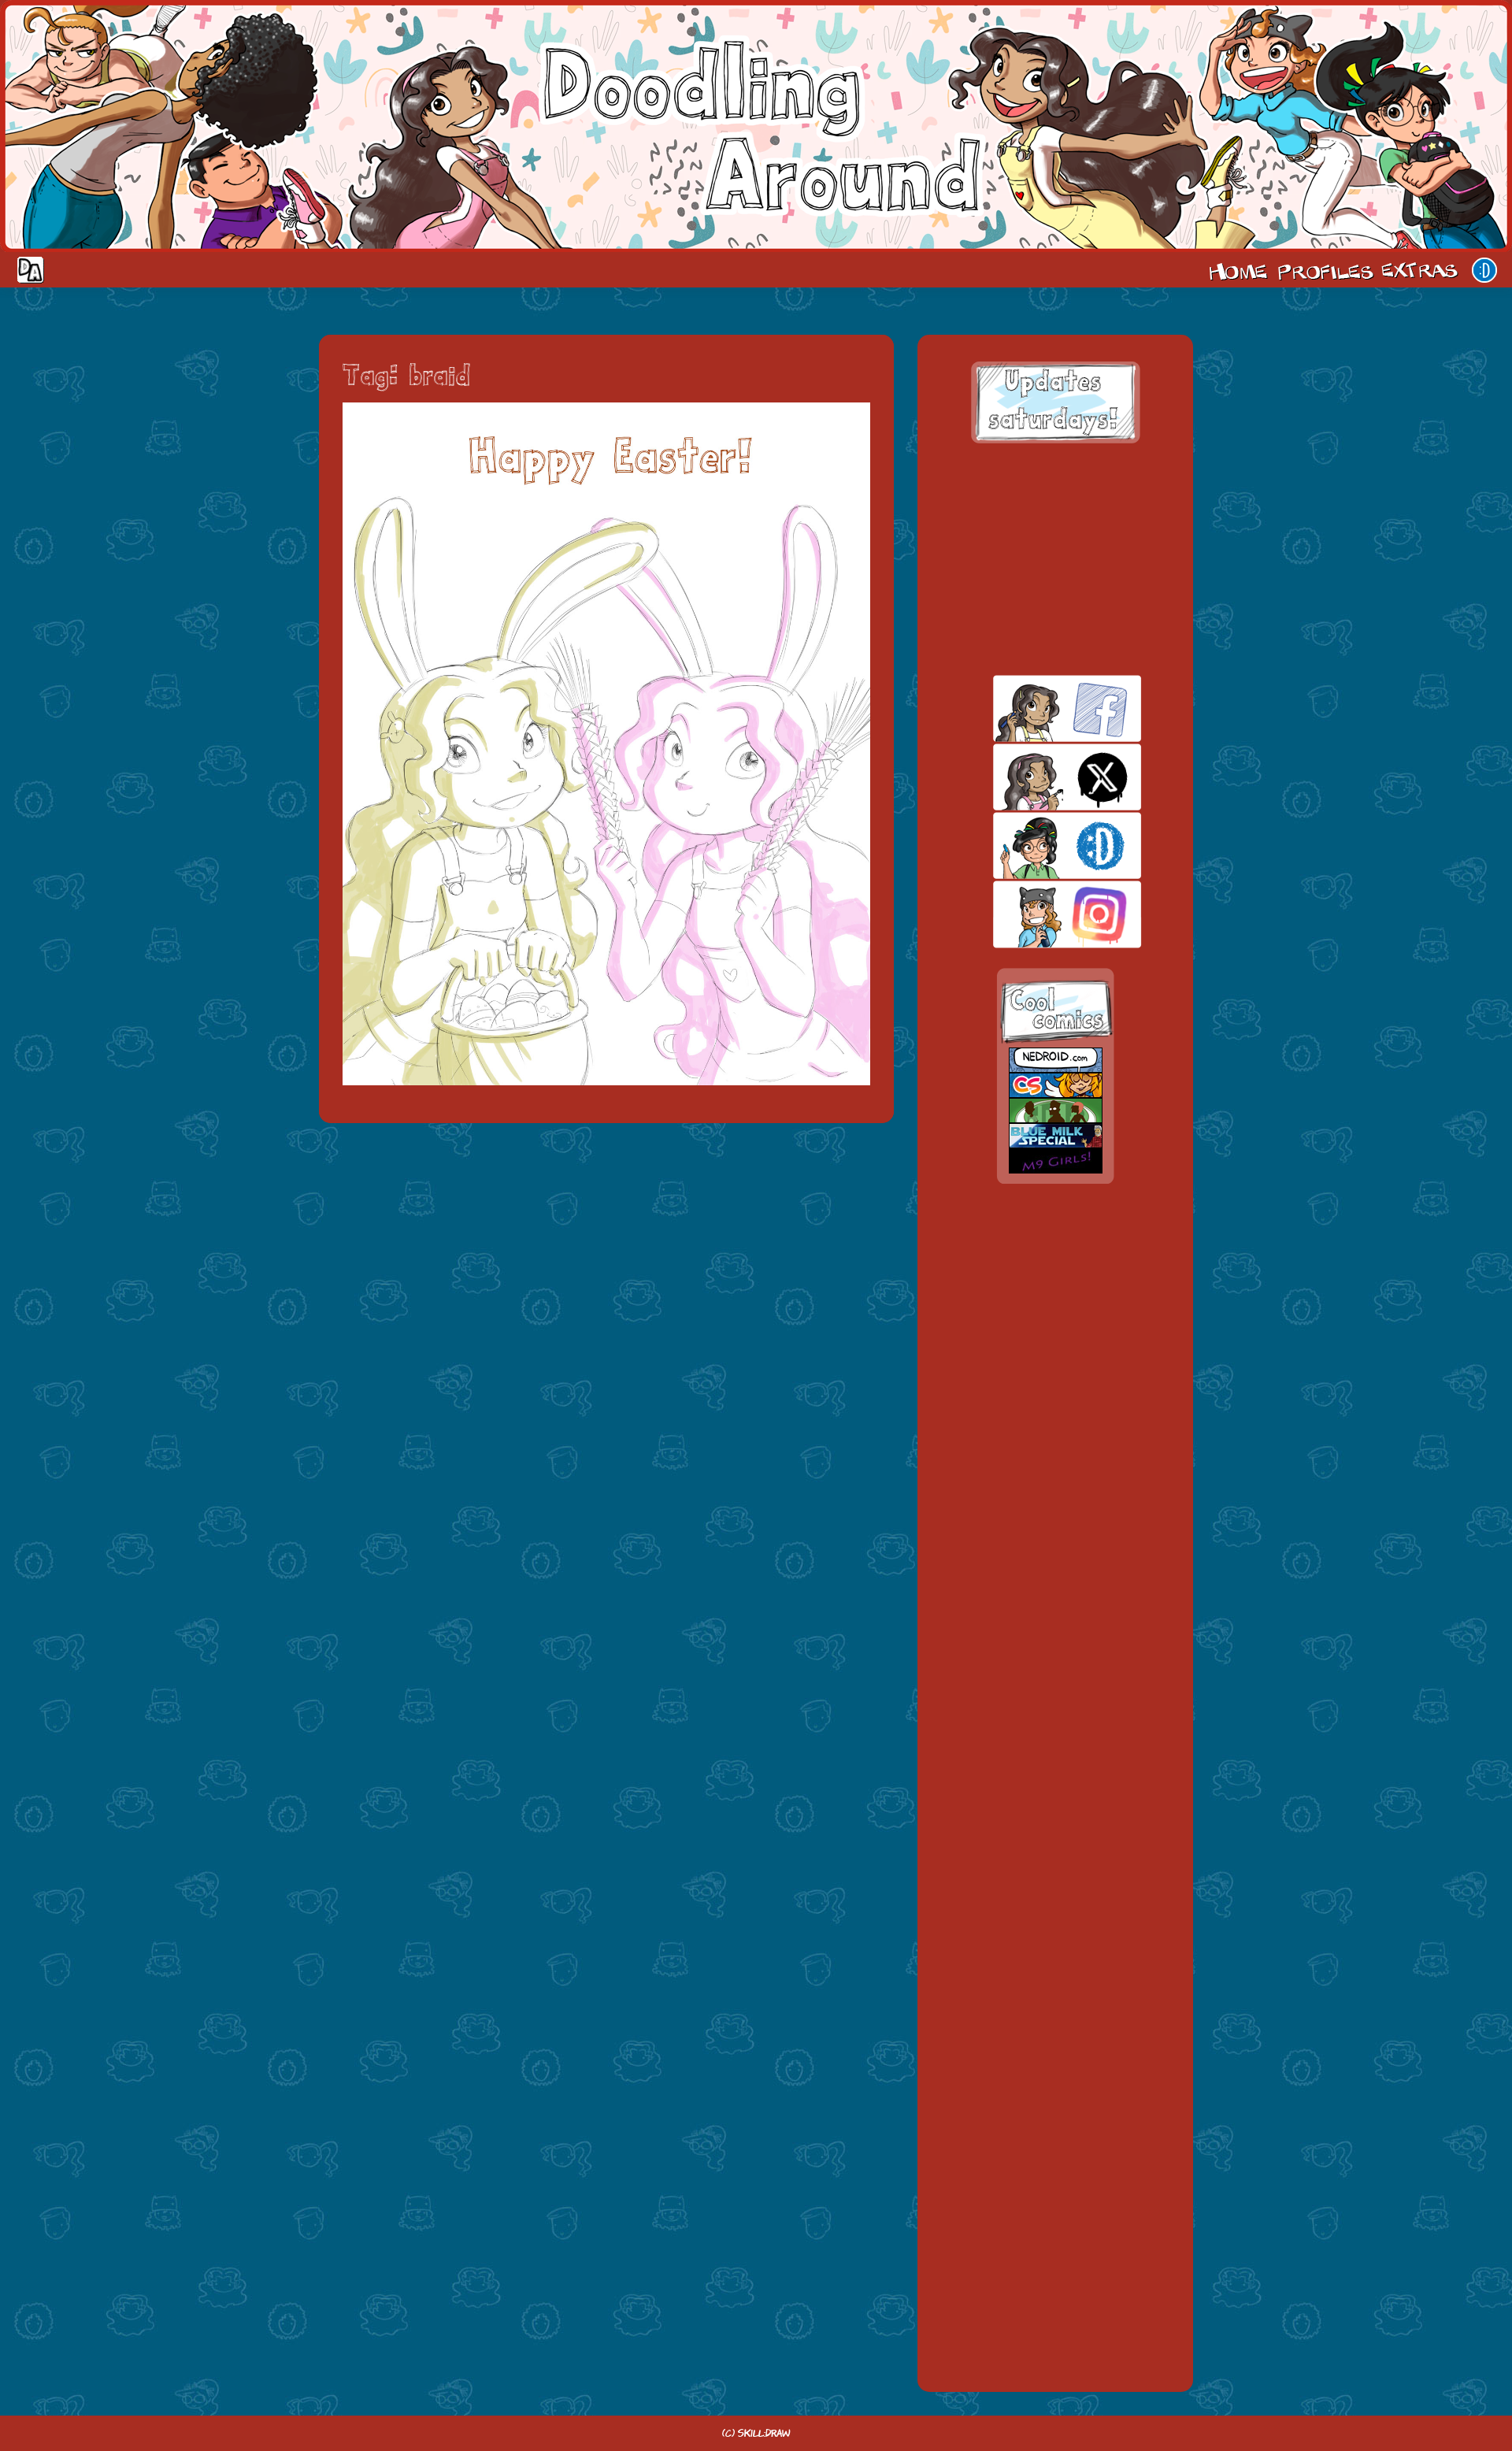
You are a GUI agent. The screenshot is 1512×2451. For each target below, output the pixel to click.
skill (1040, 845)
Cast (1324, 270)
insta (1040, 914)
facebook (1040, 708)
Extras (1422, 270)
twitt (1040, 777)
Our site (1484, 270)
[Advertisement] (1055, 559)
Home (1238, 270)
